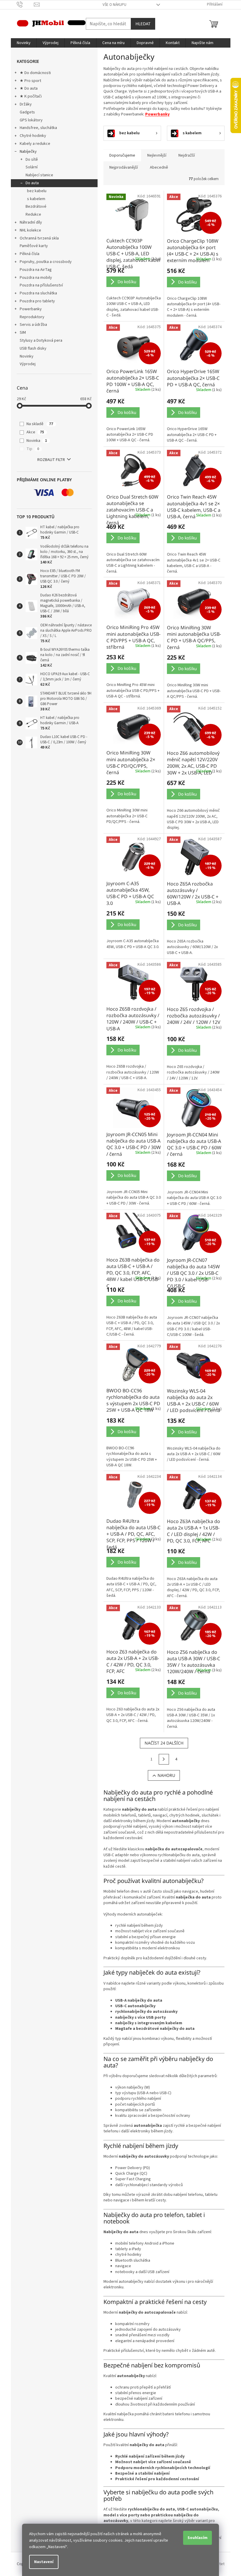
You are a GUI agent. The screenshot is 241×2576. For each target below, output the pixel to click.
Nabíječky (28, 152)
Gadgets (27, 112)
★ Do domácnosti (35, 73)
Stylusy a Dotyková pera (41, 341)
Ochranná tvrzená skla (39, 238)
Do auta (32, 183)
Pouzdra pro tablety (37, 301)
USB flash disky (33, 348)
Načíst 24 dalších (164, 1743)
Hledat (143, 24)
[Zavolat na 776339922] (25, 4)
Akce (35, 432)
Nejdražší (187, 155)
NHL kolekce (30, 230)
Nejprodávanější (124, 167)
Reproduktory (32, 317)
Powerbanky (31, 309)
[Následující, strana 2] (164, 1759)
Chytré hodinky (33, 136)
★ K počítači (31, 96)
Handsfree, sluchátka (38, 128)
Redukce (33, 214)
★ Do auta (29, 88)
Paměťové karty (34, 246)
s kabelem (36, 199)
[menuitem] (24, 43)
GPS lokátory (31, 120)
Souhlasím (198, 2538)
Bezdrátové (36, 207)
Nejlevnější (157, 155)
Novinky (27, 356)
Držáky (26, 104)
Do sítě (32, 160)
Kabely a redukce (35, 144)
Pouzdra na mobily (36, 278)
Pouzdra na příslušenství (41, 285)
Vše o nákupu (114, 5)
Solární (32, 167)
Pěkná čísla (30, 254)
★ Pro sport (30, 81)
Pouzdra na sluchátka (38, 293)
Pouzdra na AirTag (36, 270)
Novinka (37, 441)
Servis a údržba (33, 325)
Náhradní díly (31, 222)
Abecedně (159, 167)
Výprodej (28, 364)
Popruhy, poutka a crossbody (46, 262)
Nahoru (166, 1775)
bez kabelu (37, 191)
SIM (23, 333)
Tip (33, 449)
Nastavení (44, 2562)
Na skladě (40, 424)
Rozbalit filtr (51, 460)
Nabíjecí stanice (39, 175)
